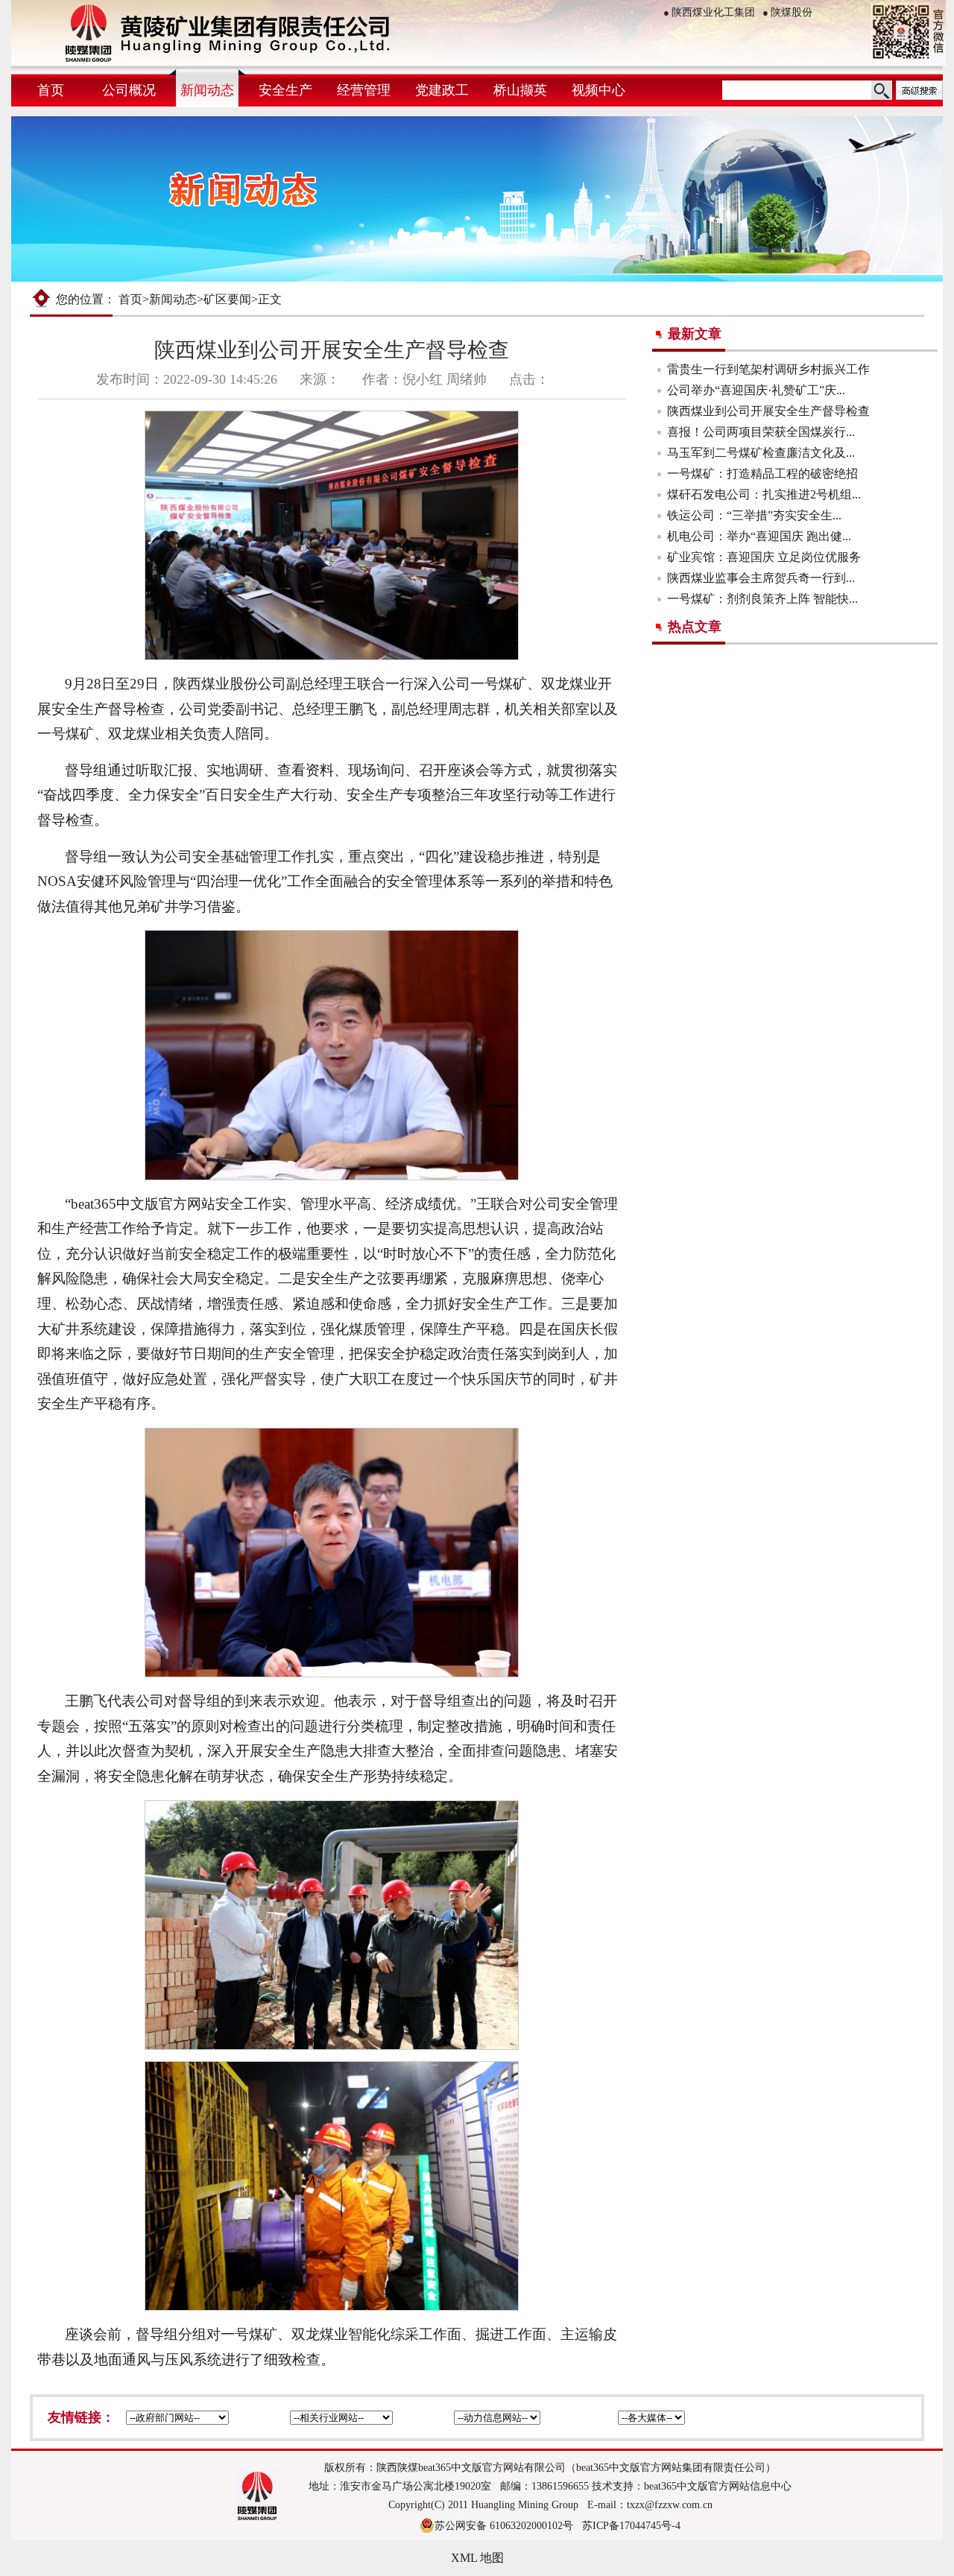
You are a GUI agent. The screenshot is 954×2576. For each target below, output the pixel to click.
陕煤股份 (787, 12)
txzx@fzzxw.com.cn (670, 2505)
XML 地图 (477, 2558)
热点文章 (695, 627)
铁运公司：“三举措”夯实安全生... (754, 515)
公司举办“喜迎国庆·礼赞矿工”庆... (756, 390)
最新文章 (695, 334)
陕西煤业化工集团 (709, 12)
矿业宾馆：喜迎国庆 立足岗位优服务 (764, 557)
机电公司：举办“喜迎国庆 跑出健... (759, 536)
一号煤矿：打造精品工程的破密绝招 (762, 474)
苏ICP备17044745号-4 (631, 2526)
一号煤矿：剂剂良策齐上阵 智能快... (762, 599)
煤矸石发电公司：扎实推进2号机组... (764, 494)
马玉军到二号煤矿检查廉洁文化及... (761, 453)
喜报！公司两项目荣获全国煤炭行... (761, 432)
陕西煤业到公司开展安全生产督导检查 (768, 411)
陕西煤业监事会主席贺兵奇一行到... (761, 578)
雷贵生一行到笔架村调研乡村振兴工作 (768, 369)
